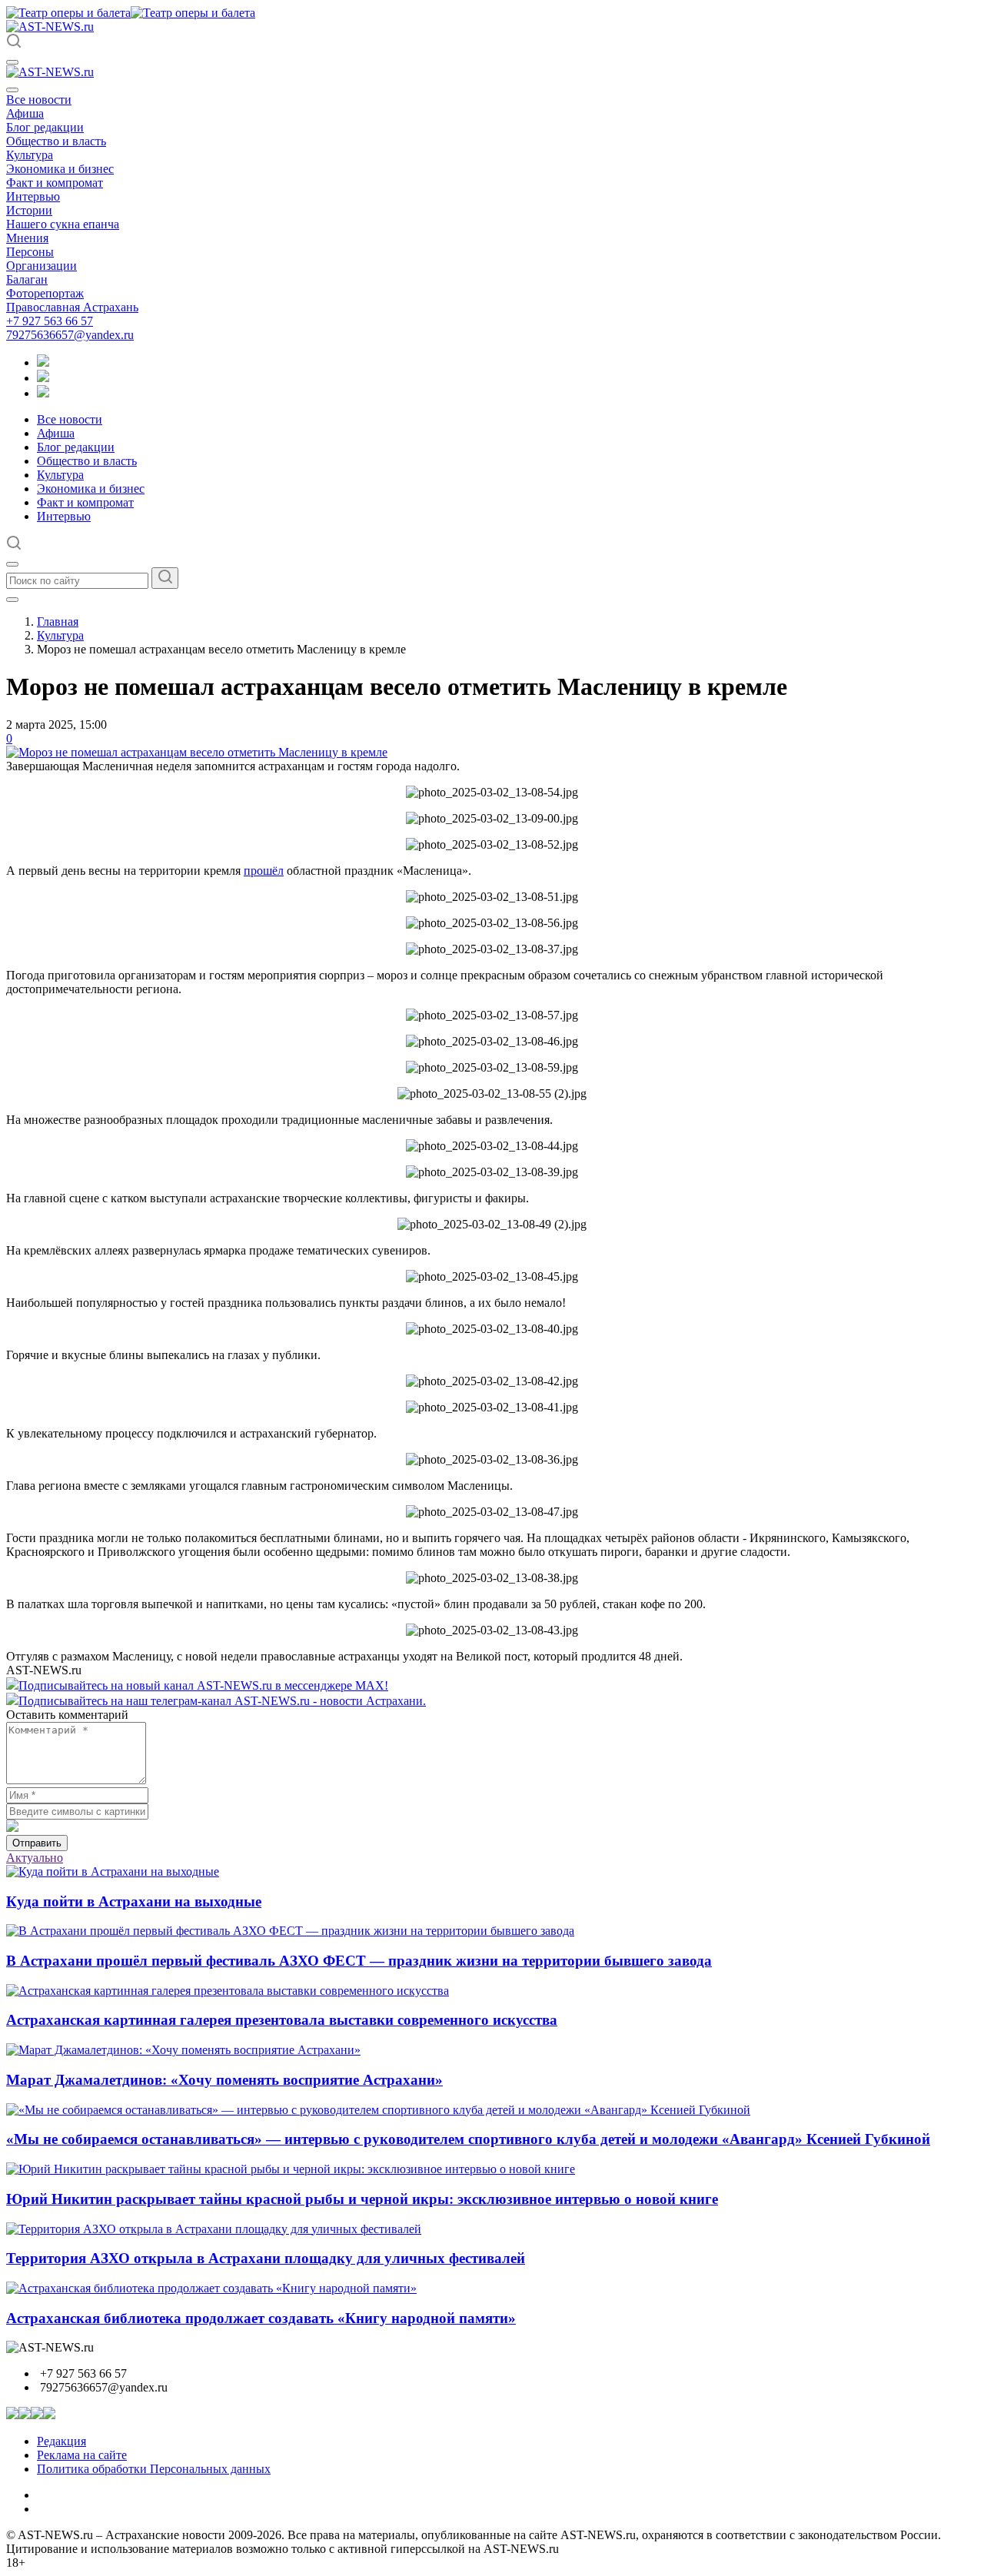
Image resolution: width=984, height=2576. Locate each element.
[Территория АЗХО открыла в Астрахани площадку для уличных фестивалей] (214, 2229)
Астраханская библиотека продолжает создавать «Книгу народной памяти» (261, 2318)
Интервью (33, 196)
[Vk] (43, 393)
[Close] (12, 90)
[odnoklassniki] (43, 378)
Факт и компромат (55, 183)
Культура (30, 155)
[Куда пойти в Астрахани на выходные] (113, 1871)
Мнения (27, 238)
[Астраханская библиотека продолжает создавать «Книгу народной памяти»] (211, 2288)
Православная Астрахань (72, 307)
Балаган (27, 279)
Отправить (37, 1843)
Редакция (61, 2441)
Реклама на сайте (82, 2455)
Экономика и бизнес (60, 169)
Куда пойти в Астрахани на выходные (134, 1901)
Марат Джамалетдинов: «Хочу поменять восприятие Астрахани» (224, 2080)
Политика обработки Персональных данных (154, 2469)
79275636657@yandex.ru (70, 335)
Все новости (39, 100)
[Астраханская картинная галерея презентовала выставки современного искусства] (228, 1991)
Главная (58, 622)
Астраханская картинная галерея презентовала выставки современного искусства (282, 2020)
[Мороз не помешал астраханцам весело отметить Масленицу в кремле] (197, 752)
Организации (42, 266)
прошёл (264, 871)
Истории (29, 210)
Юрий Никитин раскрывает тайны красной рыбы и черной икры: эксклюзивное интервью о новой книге (362, 2199)
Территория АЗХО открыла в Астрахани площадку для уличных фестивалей (266, 2258)
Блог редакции (45, 127)
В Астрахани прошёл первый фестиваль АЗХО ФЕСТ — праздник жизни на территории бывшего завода (359, 1961)
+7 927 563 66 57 (50, 321)
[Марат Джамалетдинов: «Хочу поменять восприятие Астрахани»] (183, 2050)
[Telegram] (43, 362)
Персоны (30, 252)
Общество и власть (56, 141)
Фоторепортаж (45, 293)
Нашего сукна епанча (63, 224)
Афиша (25, 113)
